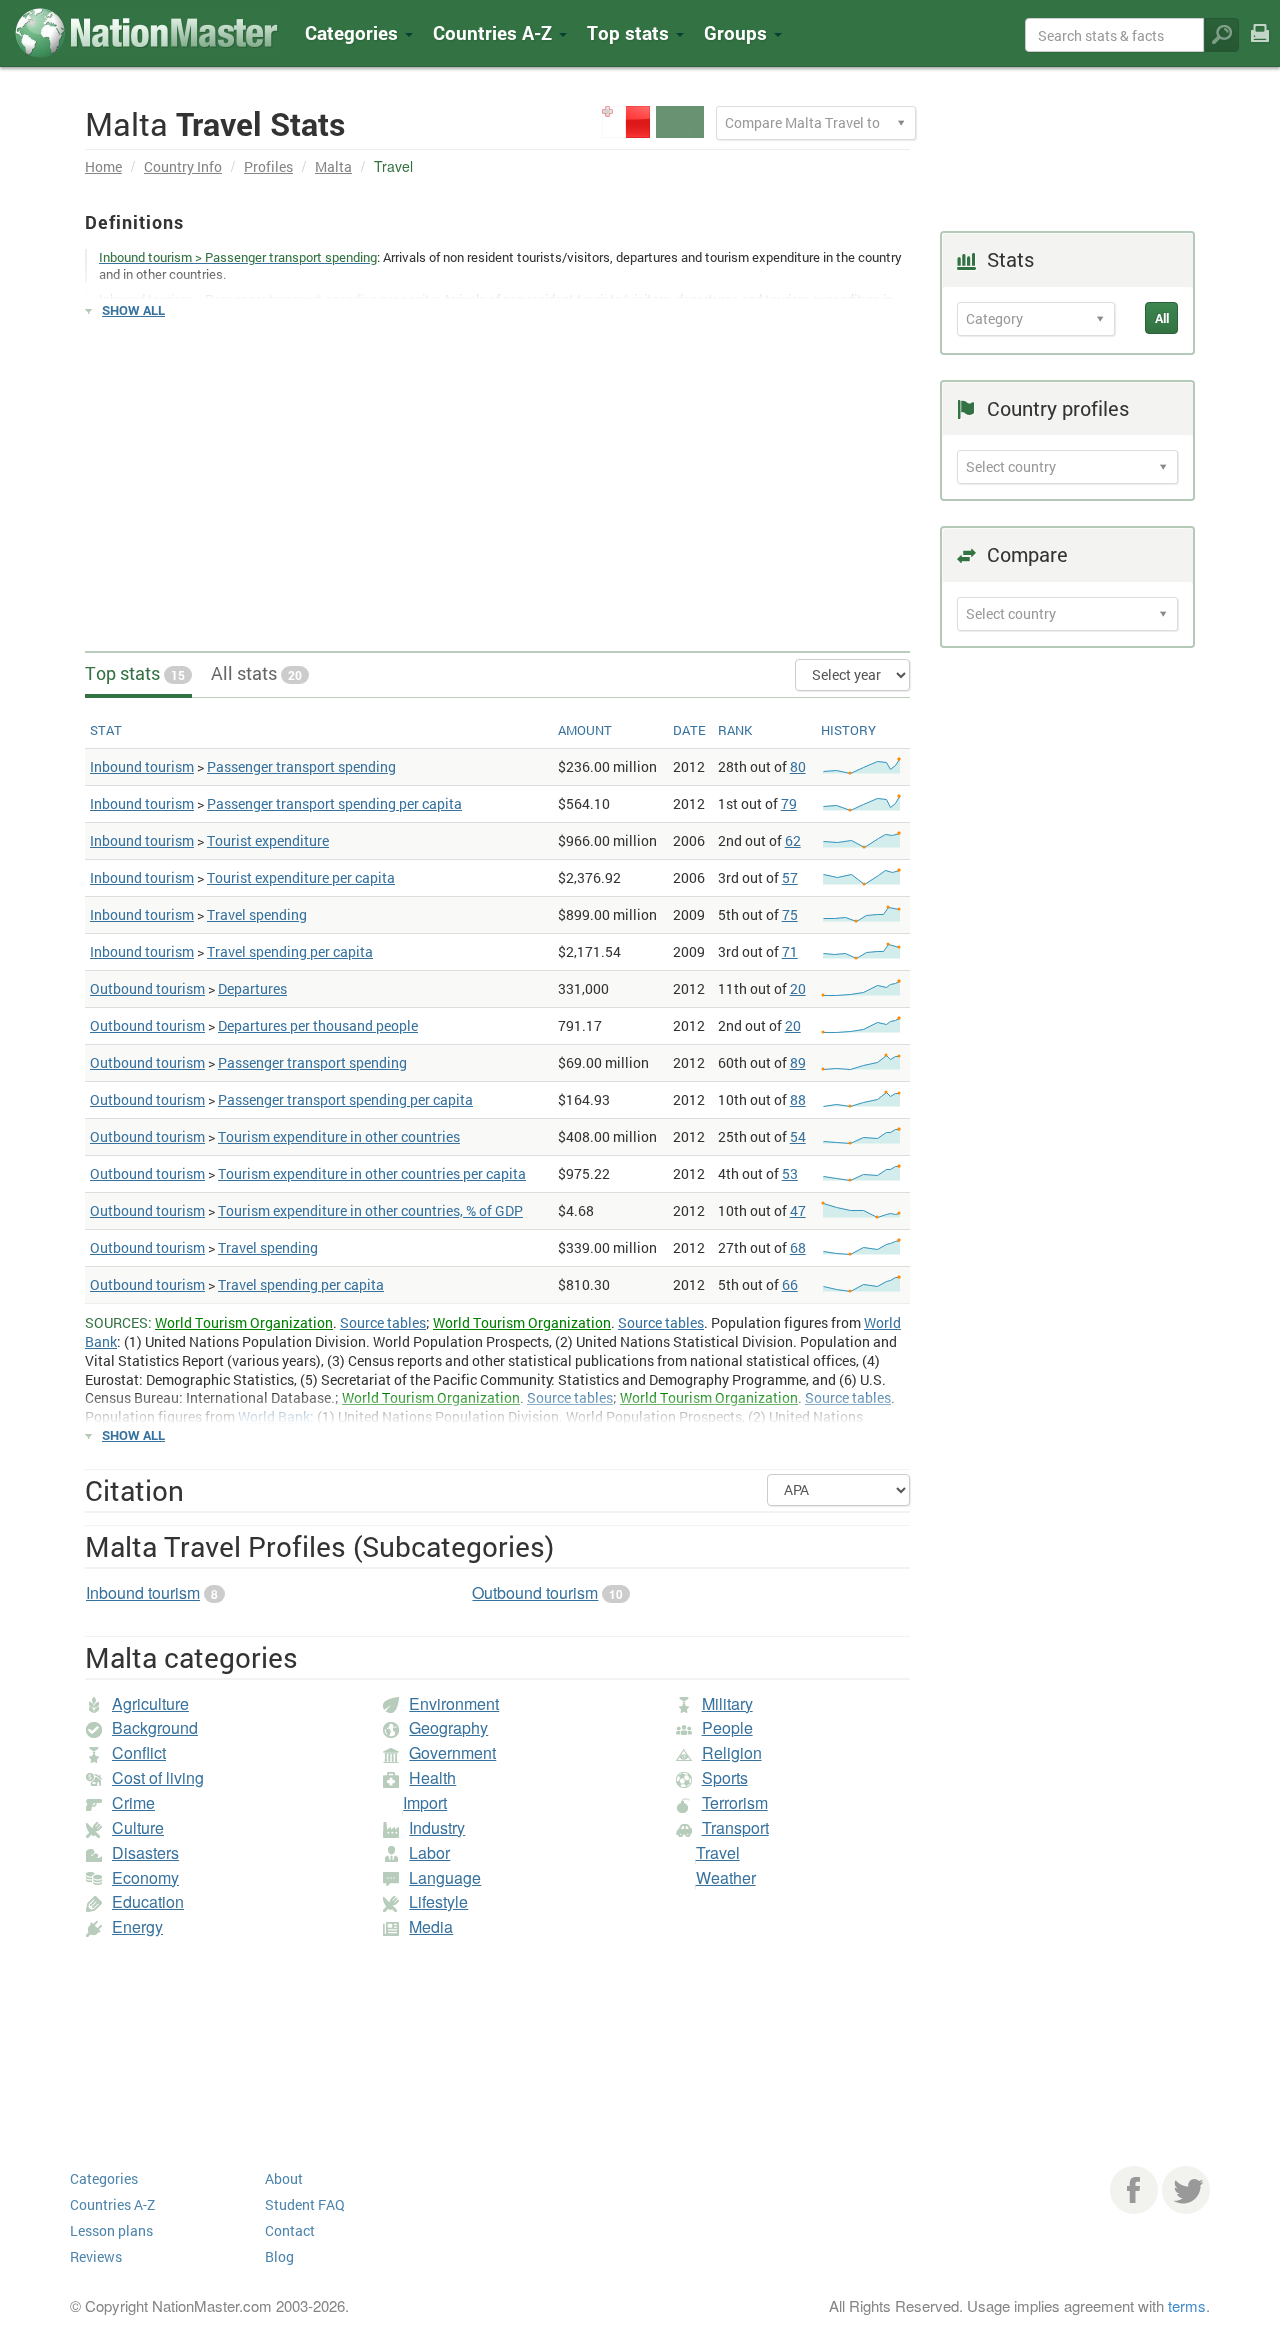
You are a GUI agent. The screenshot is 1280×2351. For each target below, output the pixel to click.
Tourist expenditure (268, 840)
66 (790, 1284)
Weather (726, 1877)
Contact (290, 2230)
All (1162, 318)
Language (445, 1877)
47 (798, 1210)
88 (798, 1099)
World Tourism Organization (244, 1322)
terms (1187, 2305)
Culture (138, 1827)
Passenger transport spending (301, 766)
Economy (145, 1877)
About (284, 2178)
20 (798, 988)
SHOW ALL (133, 310)
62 (793, 840)
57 (790, 877)
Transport (735, 1827)
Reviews (96, 2256)
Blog (279, 2256)
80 (798, 766)
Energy (137, 1926)
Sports (725, 1777)
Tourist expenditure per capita (301, 877)
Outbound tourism (147, 988)
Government (452, 1752)
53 (790, 1173)
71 (790, 951)
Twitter (1186, 2190)
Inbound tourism (142, 766)
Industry (437, 1827)
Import (425, 1802)
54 (798, 1136)
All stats (256, 673)
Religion (732, 1752)
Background (155, 1727)
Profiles (268, 166)
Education (148, 1901)
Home (103, 166)
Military (727, 1703)
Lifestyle (438, 1901)
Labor (429, 1852)
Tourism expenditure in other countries (339, 1136)
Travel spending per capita (290, 951)
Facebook (1134, 2190)
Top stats (135, 673)
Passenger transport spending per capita (334, 803)
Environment (454, 1703)
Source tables (383, 1322)
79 (789, 803)
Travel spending (257, 914)
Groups (738, 32)
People (727, 1727)
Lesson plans (111, 2230)
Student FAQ (305, 2204)
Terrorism (735, 1802)
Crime (133, 1802)
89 (798, 1062)
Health (432, 1777)
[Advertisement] (497, 476)
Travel (718, 1852)
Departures (252, 988)
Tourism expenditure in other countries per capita (372, 1173)
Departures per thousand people (318, 1025)
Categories (354, 32)
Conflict (139, 1752)
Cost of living (158, 1777)
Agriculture (150, 1703)
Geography (448, 1727)
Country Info (183, 166)
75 (790, 914)
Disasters (145, 1852)
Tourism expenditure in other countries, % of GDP (370, 1210)
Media (431, 1926)
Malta (333, 166)
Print (1260, 46)
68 (798, 1247)
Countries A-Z (112, 2204)
